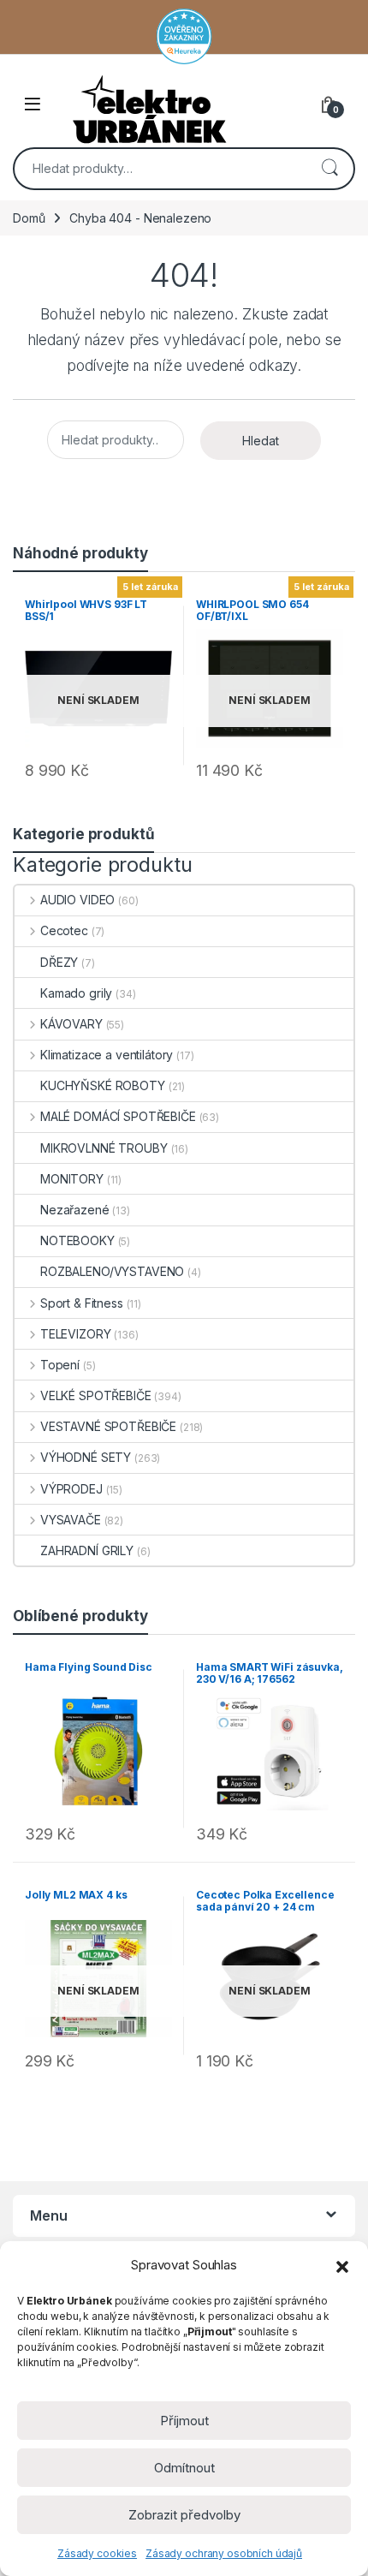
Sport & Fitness (82, 1303)
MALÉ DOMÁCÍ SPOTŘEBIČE (118, 1116)
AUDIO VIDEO (77, 900)
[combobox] (160, 169)
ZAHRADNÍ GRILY (87, 1550)
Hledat (329, 169)
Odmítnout (184, 2468)
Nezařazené (75, 1210)
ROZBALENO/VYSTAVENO (112, 1271)
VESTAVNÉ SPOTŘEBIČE (108, 1426)
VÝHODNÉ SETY (86, 1457)
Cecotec (64, 930)
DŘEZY (59, 962)
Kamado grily (76, 993)
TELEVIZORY (75, 1334)
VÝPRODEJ (71, 1489)
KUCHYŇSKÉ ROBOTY (103, 1085)
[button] (342, 2265)
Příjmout (184, 2421)
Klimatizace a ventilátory (107, 1055)
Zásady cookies (97, 2553)
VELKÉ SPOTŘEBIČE (96, 1395)
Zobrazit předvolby (184, 2515)
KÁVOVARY (71, 1024)
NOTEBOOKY (77, 1240)
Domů (29, 218)
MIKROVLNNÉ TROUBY (104, 1148)
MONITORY (72, 1179)
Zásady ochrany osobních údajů (224, 2553)
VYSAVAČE (71, 1520)
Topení (60, 1365)
